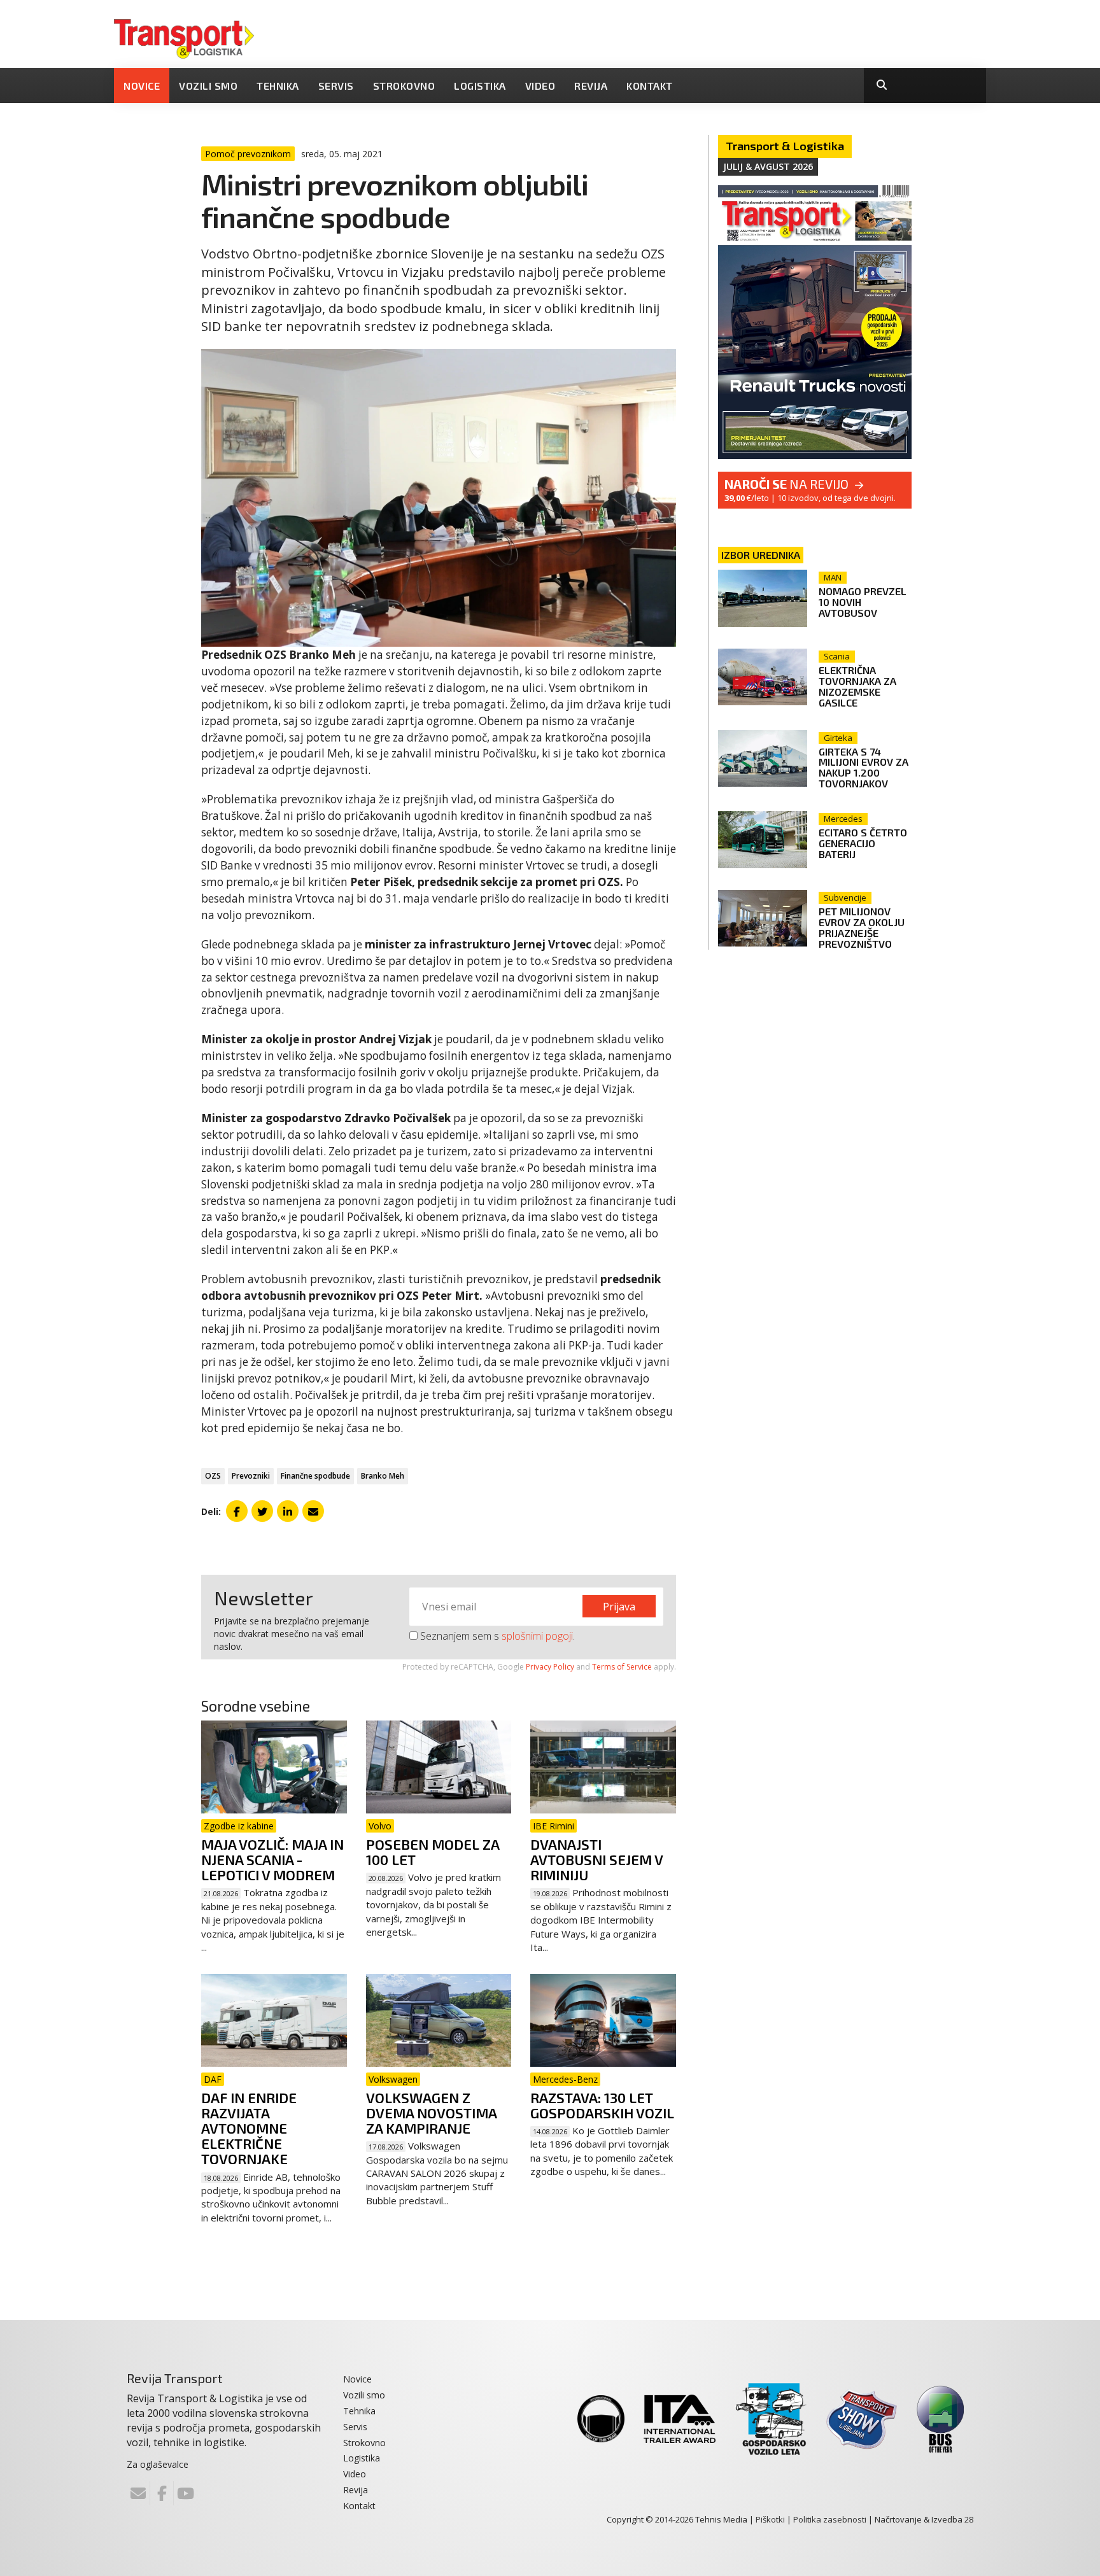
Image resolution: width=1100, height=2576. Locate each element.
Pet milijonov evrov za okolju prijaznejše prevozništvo (862, 927)
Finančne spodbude (315, 1476)
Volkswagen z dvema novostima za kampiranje (431, 2113)
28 (969, 2519)
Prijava (619, 1607)
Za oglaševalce (158, 2464)
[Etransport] (184, 38)
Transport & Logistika (785, 146)
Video (540, 86)
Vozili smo (208, 86)
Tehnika (278, 86)
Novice (142, 86)
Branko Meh (383, 1476)
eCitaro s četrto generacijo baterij (863, 843)
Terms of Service (622, 1667)
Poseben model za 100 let (433, 1852)
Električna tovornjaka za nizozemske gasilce (857, 686)
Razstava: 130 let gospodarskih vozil (602, 2105)
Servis (336, 86)
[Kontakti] (138, 2493)
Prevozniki (251, 1476)
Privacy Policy (550, 1667)
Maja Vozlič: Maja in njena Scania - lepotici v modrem (272, 1859)
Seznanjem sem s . (496, 1636)
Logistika (480, 86)
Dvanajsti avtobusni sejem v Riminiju (596, 1859)
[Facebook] (162, 2493)
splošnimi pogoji (537, 1636)
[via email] (313, 1511)
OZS (213, 1476)
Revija (591, 86)
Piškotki (770, 2519)
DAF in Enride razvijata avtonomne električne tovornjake (249, 2128)
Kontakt (650, 86)
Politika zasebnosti (830, 2519)
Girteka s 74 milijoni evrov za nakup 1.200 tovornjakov (864, 768)
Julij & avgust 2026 (768, 166)
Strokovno (404, 86)
